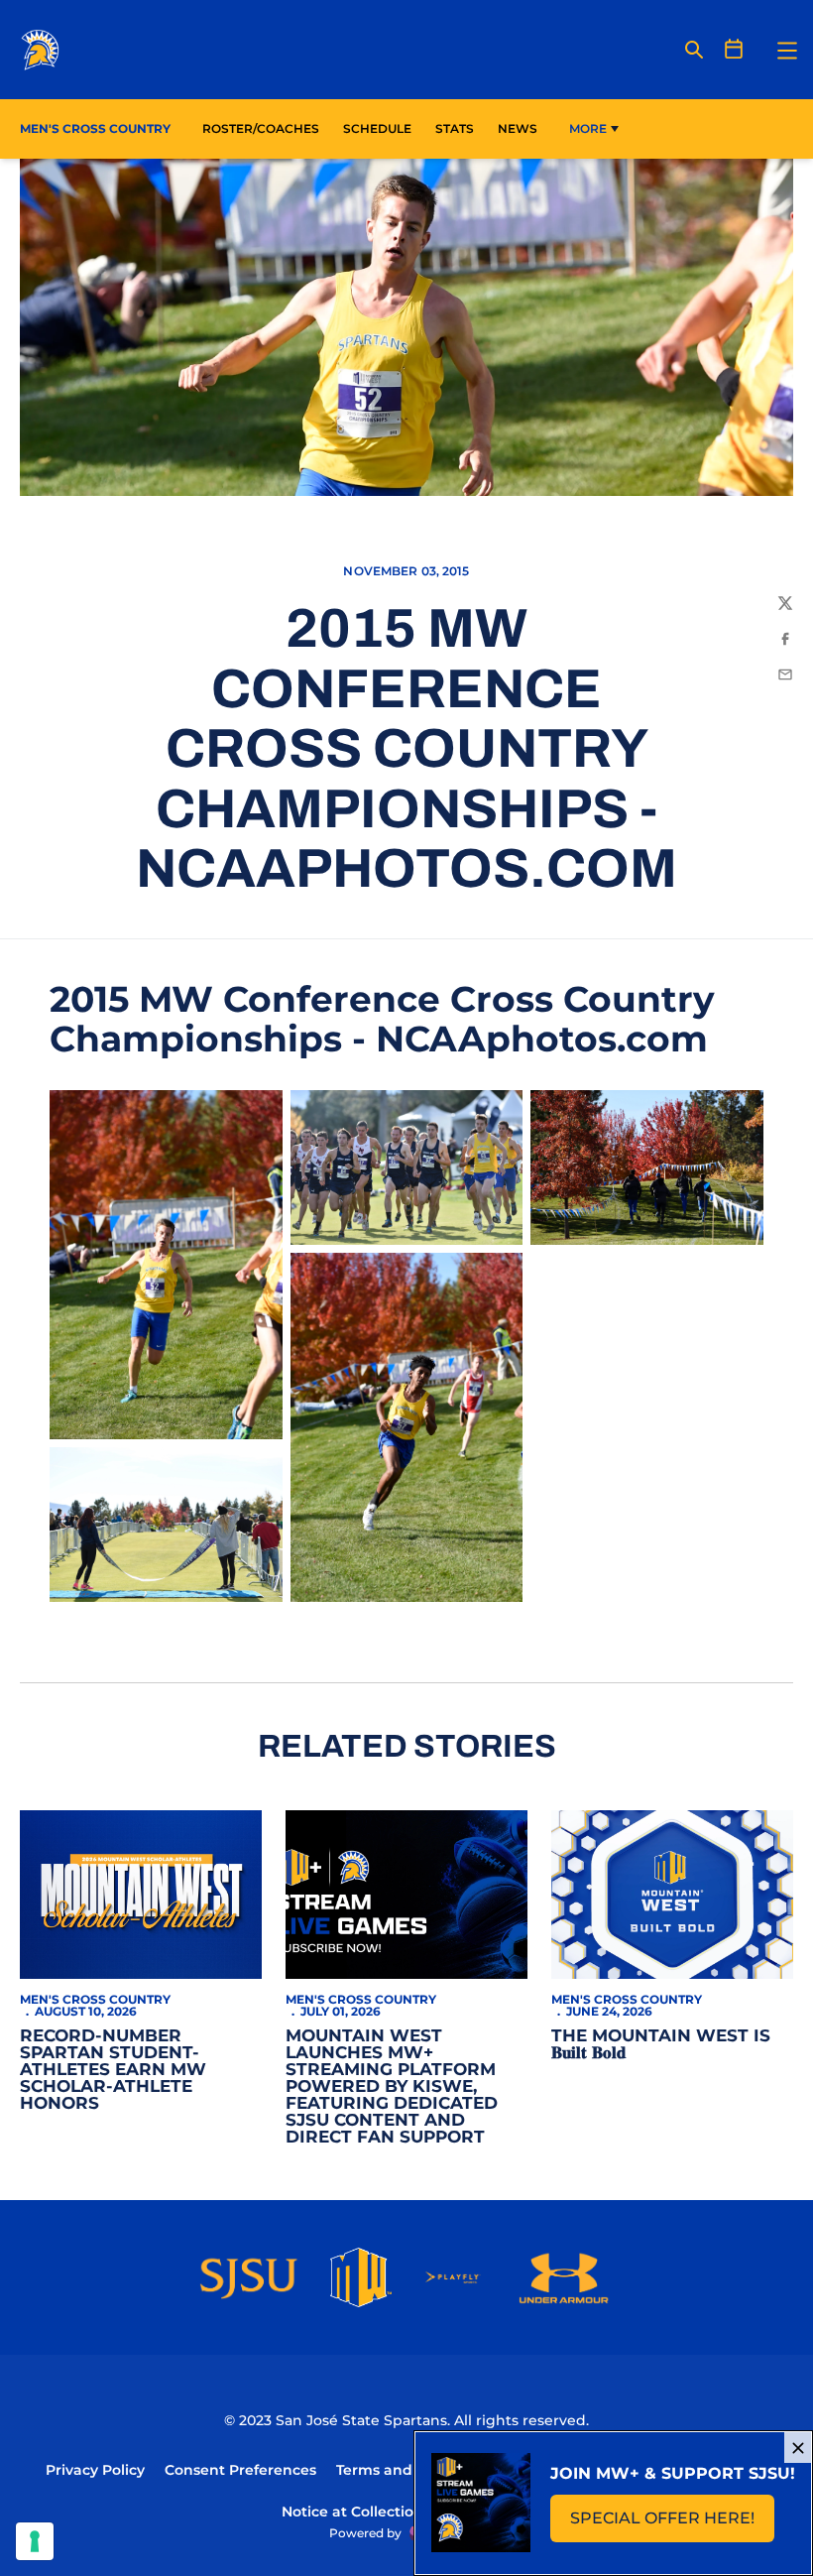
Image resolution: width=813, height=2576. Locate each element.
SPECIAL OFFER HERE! (672, 2524)
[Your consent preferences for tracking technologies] (35, 2541)
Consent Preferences (240, 2470)
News (518, 128)
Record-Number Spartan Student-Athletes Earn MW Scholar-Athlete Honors (113, 2069)
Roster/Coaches (261, 128)
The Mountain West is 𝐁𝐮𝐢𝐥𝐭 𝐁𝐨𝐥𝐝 (661, 2044)
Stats (460, 128)
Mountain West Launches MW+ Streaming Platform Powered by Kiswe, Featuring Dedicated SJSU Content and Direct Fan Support (392, 2086)
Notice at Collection (352, 2512)
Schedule (377, 128)
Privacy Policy (95, 2470)
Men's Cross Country (95, 1999)
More (588, 128)
